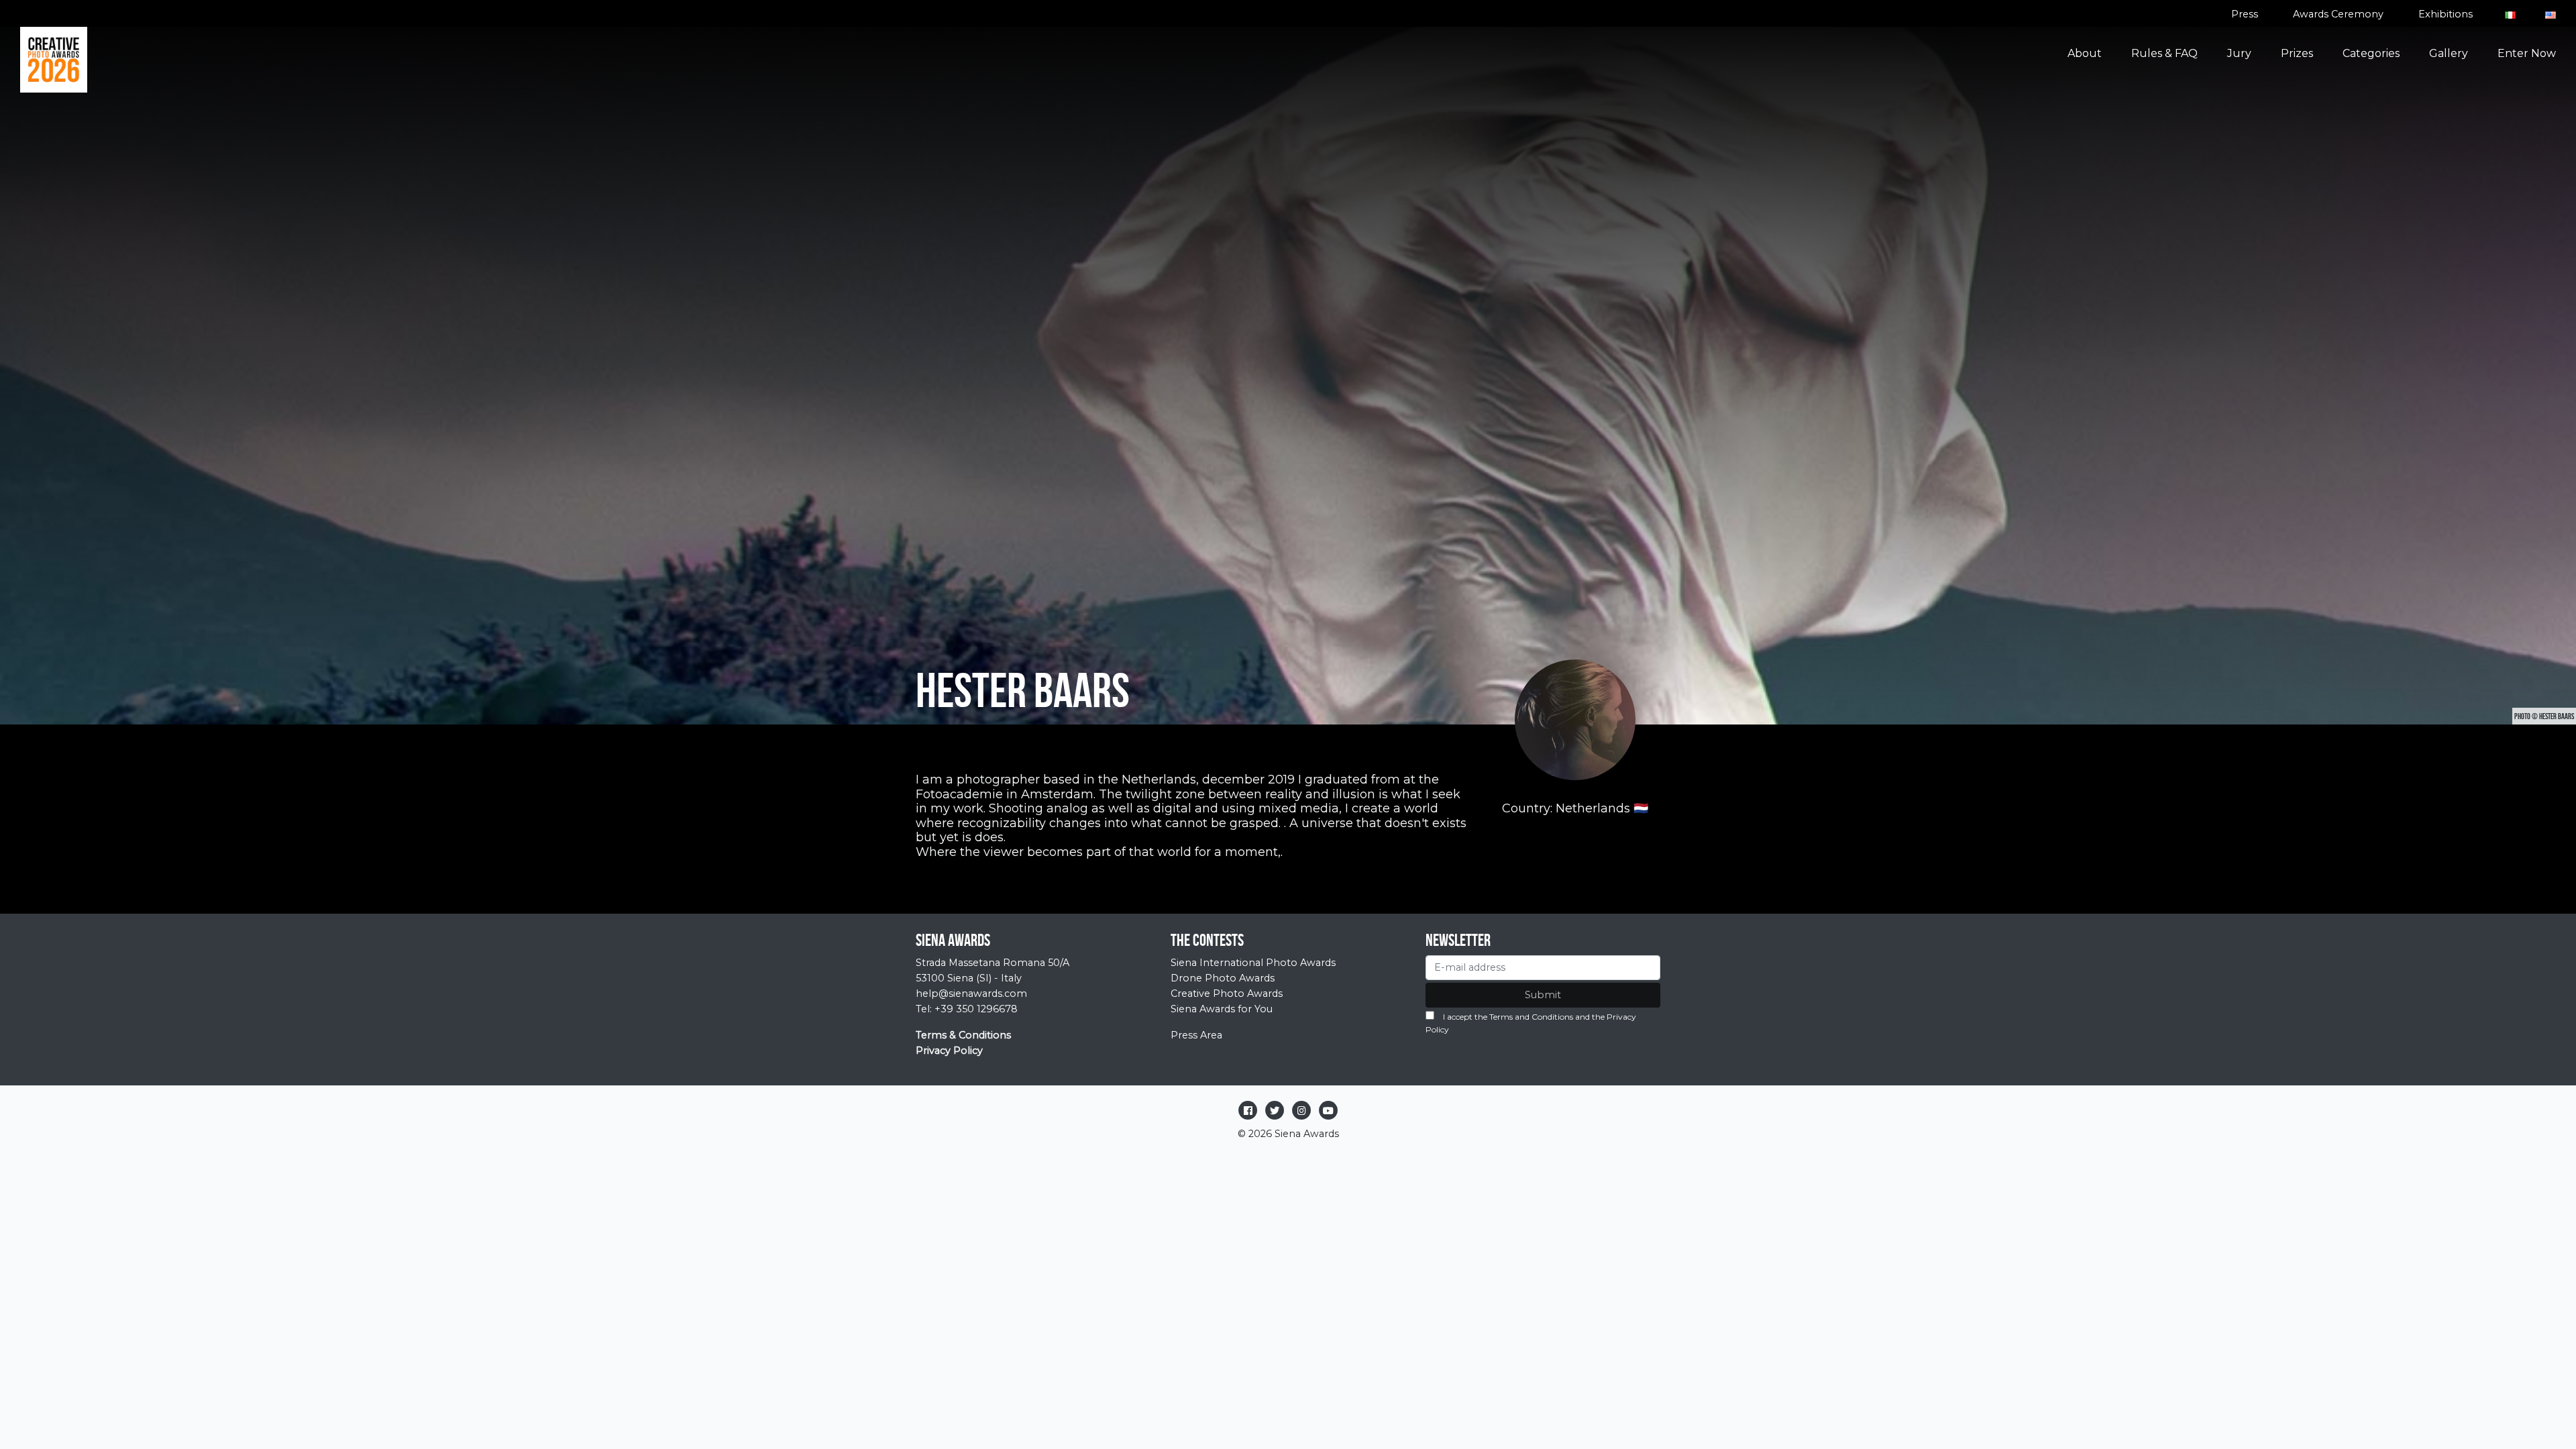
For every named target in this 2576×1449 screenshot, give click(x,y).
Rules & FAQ (2164, 53)
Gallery (2449, 53)
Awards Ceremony (2338, 14)
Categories (2371, 53)
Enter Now (2527, 53)
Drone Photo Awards (1223, 978)
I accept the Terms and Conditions (1508, 1017)
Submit (1543, 995)
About (2085, 53)
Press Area (1196, 1035)
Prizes (2297, 53)
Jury (2239, 53)
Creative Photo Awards (1227, 994)
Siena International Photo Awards (1253, 963)
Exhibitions (2446, 14)
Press (2245, 14)
